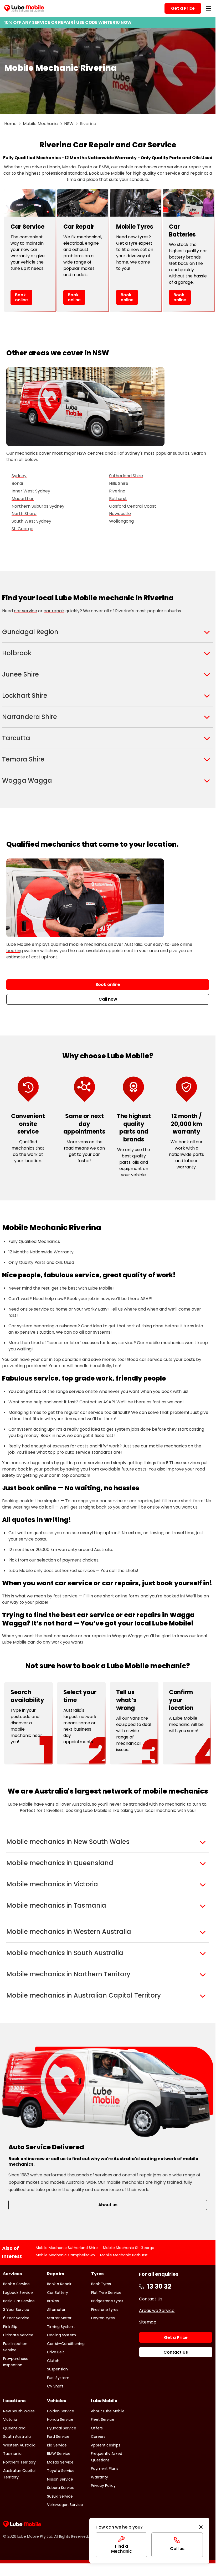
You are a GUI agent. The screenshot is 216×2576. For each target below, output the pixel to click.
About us (108, 2205)
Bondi (17, 483)
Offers (97, 2428)
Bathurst (118, 499)
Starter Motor (59, 2318)
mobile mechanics (88, 944)
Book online (21, 297)
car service (25, 611)
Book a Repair (59, 2284)
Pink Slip (10, 2327)
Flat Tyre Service (106, 2293)
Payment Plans (105, 2468)
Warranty (99, 2477)
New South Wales (19, 2411)
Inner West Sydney (31, 491)
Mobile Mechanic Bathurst (124, 2255)
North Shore (24, 514)
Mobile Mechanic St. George (129, 2248)
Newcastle (120, 514)
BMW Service (59, 2454)
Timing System (61, 2327)
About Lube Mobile (108, 2411)
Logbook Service (18, 2293)
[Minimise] (201, 2527)
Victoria (10, 2419)
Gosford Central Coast (133, 506)
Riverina (117, 491)
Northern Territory (19, 2462)
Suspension (57, 2369)
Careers (98, 2437)
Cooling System (61, 2335)
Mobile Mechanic (40, 124)
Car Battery (58, 2293)
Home (10, 124)
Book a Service (16, 2284)
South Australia (17, 2437)
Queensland (14, 2428)
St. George (22, 529)
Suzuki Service (60, 2496)
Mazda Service (60, 2462)
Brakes (53, 2301)
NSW (69, 124)
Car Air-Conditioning (66, 2344)
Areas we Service (157, 2311)
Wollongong (121, 521)
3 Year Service (16, 2310)
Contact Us (151, 2299)
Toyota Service (61, 2471)
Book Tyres (101, 2284)
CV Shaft (55, 2386)
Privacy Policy (103, 2486)
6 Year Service (16, 2318)
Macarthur (23, 499)
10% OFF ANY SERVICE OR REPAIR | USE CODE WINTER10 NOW (68, 22)
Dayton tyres (103, 2318)
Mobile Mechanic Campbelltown (65, 2255)
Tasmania (12, 2454)
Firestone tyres (105, 2310)
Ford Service (58, 2437)
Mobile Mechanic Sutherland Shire (67, 2248)
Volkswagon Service (65, 2505)
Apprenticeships (106, 2445)
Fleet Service (103, 2419)
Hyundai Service (62, 2428)
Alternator (56, 2310)
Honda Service (60, 2419)
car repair (54, 611)
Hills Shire (119, 483)
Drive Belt (56, 2352)
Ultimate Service (18, 2335)
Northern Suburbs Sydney (38, 506)
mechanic (175, 1804)
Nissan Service (60, 2479)
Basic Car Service (19, 2301)
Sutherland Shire (126, 476)
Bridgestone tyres (107, 2301)
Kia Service (57, 2445)
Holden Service (61, 2411)
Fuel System (58, 2378)
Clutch (53, 2361)
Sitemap (148, 2322)
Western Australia (19, 2445)
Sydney (19, 476)
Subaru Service (61, 2488)
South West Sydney (31, 521)
